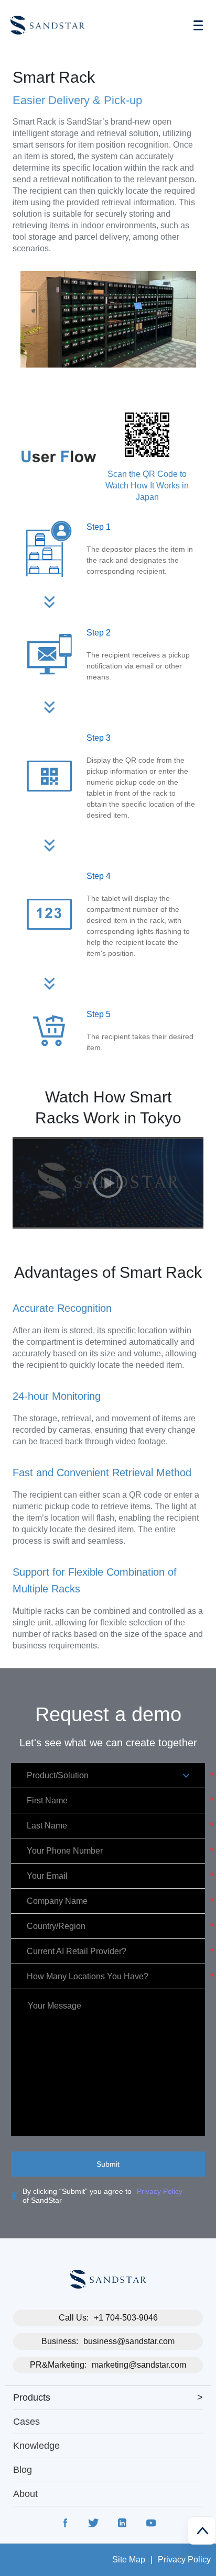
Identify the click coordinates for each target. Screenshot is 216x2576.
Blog (23, 2470)
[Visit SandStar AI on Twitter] (94, 2525)
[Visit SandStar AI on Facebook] (66, 2525)
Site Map (129, 2560)
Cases (26, 2422)
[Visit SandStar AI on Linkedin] (122, 2525)
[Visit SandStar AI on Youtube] (150, 2525)
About (25, 2494)
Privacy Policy (160, 2191)
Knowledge (36, 2446)
